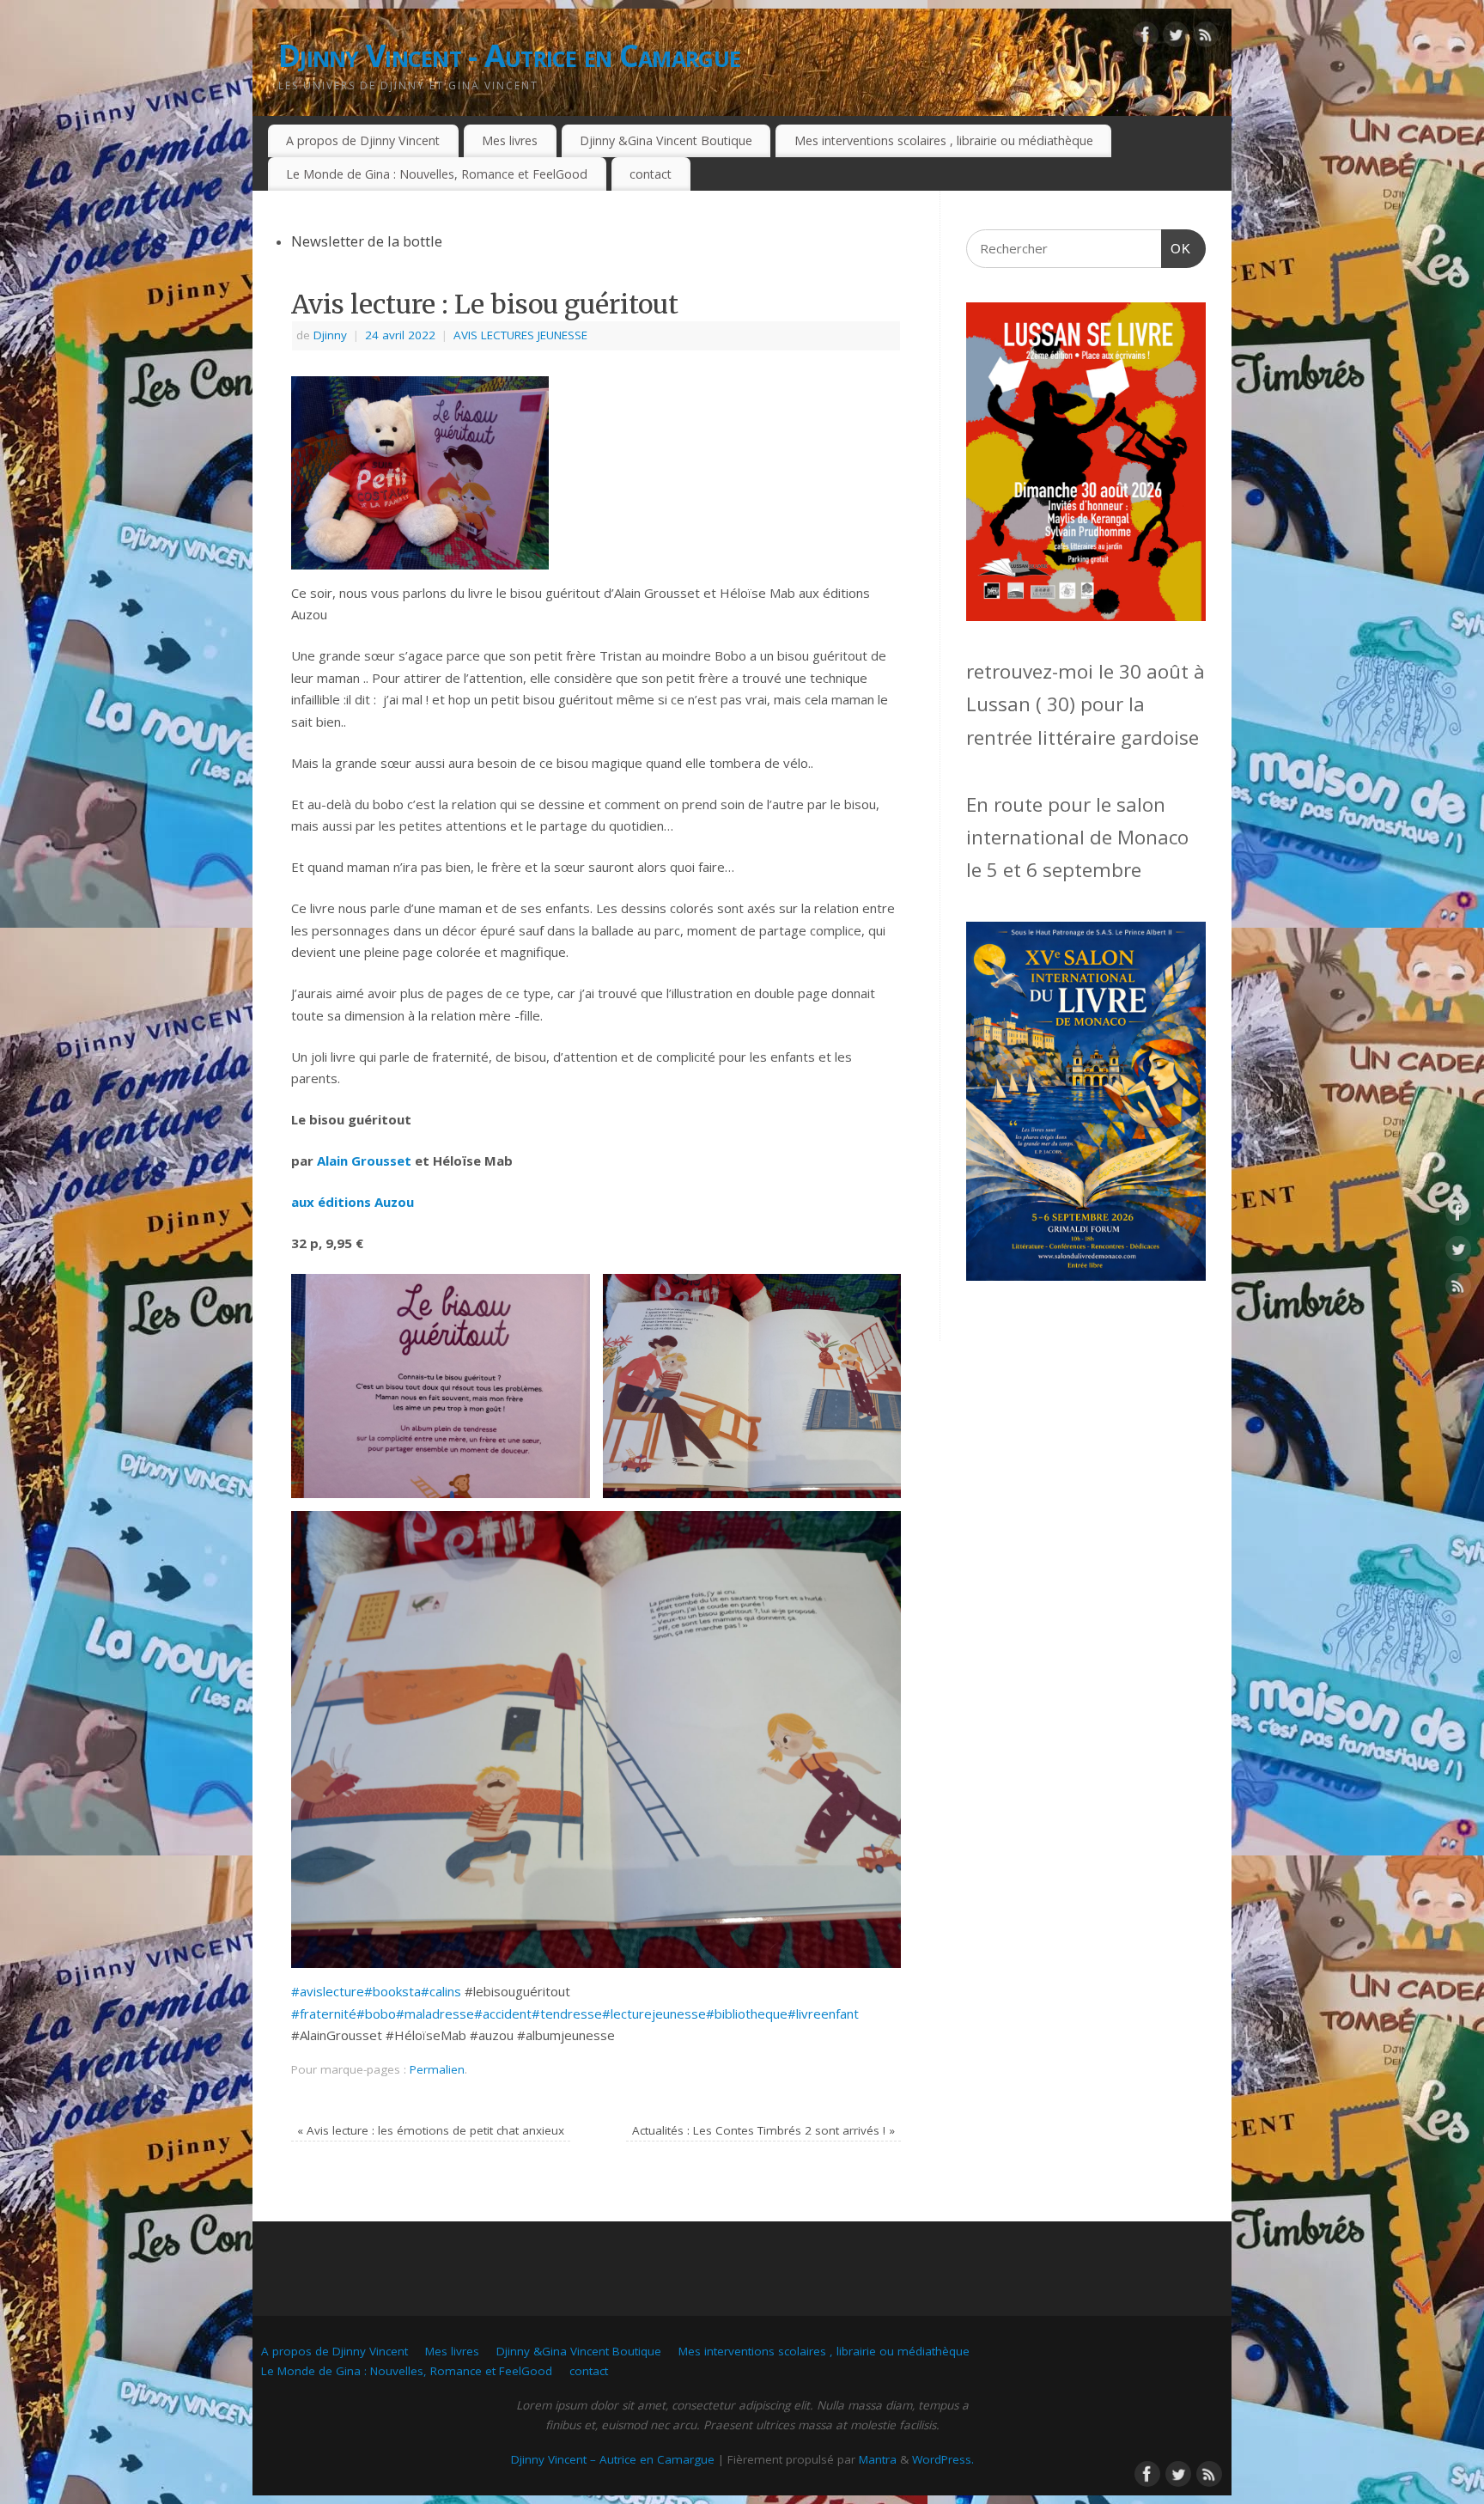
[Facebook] (1146, 38)
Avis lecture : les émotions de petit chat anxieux (431, 2130)
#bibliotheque (747, 2014)
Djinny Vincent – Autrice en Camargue (613, 2459)
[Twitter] (1176, 38)
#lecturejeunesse (654, 2014)
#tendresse (567, 2014)
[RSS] (1206, 38)
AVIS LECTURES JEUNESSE (520, 335)
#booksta (392, 1991)
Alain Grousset (364, 1161)
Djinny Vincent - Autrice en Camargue (509, 55)
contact (651, 174)
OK (1177, 248)
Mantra (878, 2459)
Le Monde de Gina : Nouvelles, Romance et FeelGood (437, 174)
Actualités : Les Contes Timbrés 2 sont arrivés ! (763, 2130)
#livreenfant (823, 2014)
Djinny (330, 335)
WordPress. (943, 2459)
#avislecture (328, 1991)
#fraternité (324, 2014)
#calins (441, 1991)
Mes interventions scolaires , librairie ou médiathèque (944, 140)
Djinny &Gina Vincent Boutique (666, 140)
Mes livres (510, 140)
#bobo (376, 2014)
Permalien (437, 2069)
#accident (503, 2014)
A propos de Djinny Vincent (363, 140)
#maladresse (435, 2014)
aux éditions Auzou (353, 1202)
